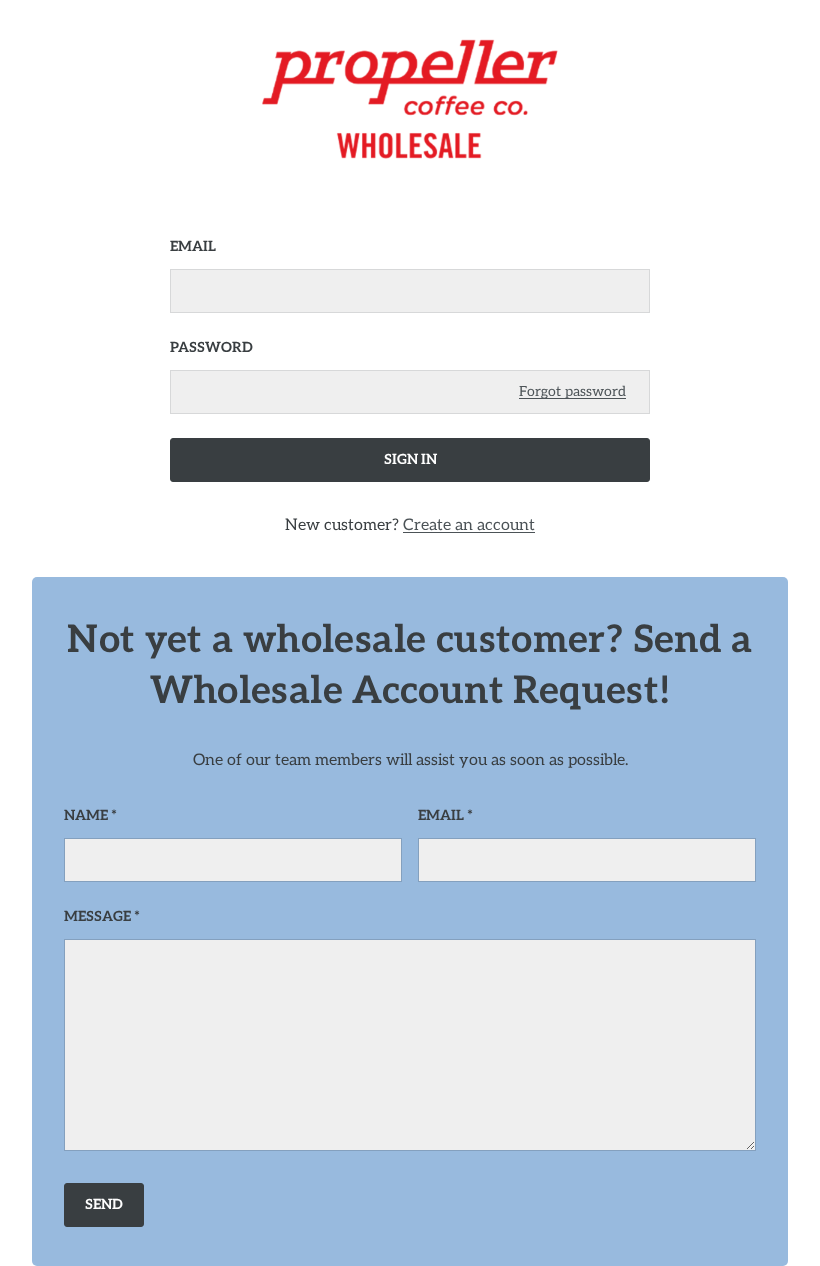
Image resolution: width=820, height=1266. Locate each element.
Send (104, 1204)
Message (97, 916)
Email (193, 246)
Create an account (469, 525)
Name (86, 815)
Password (211, 347)
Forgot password (572, 391)
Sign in (410, 459)
